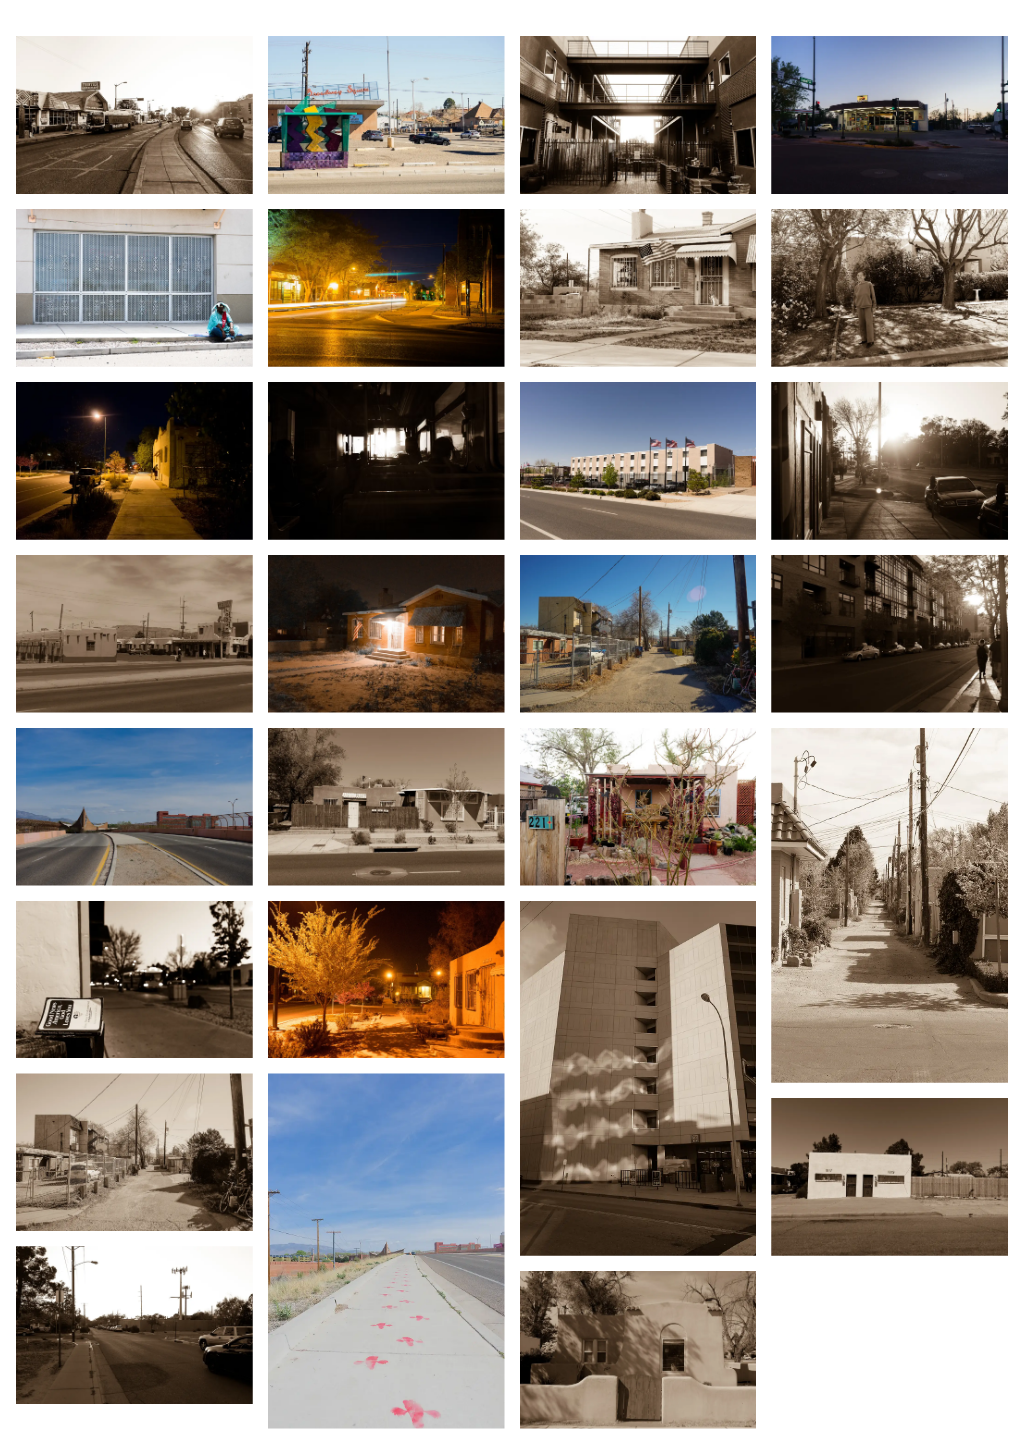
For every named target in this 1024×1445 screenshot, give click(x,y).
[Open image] (134, 115)
